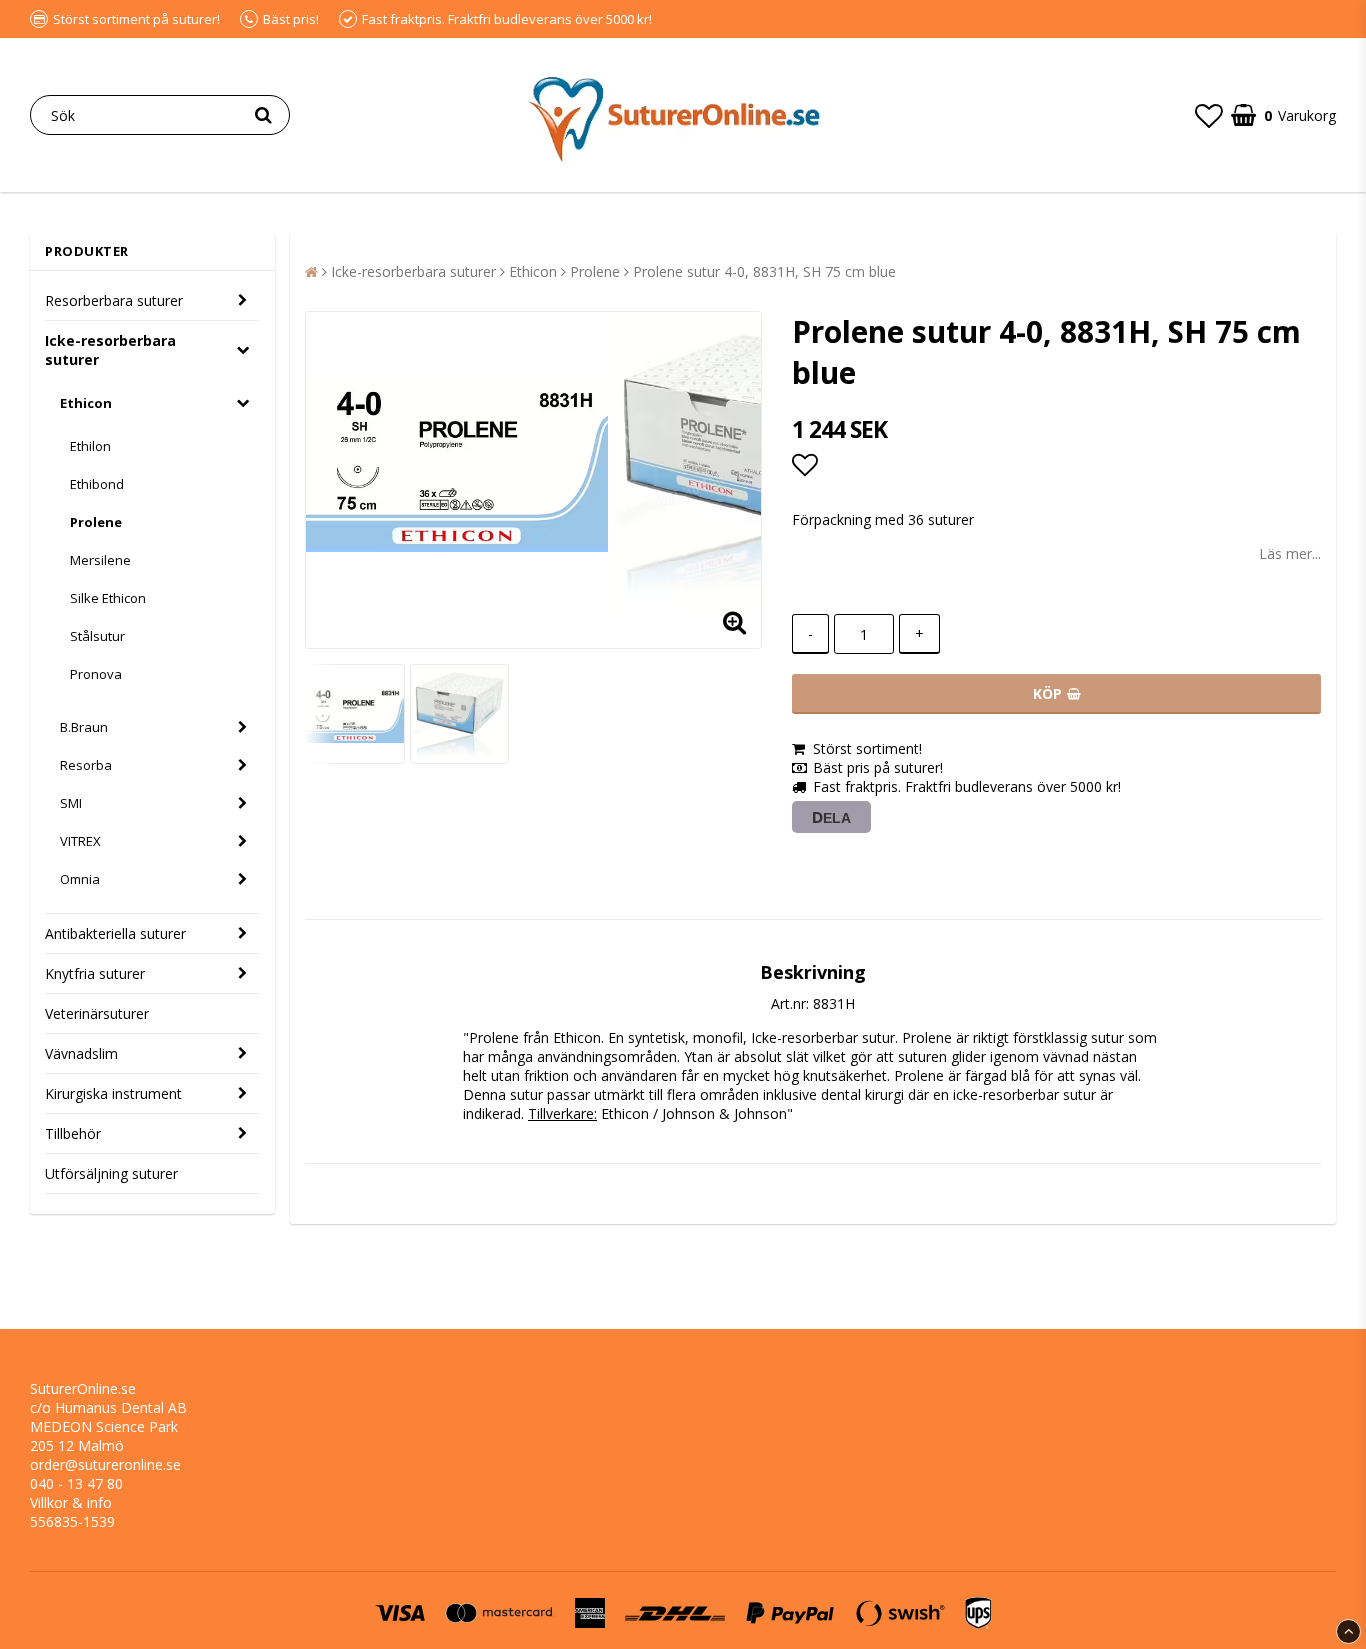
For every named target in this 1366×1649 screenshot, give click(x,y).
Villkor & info (71, 1502)
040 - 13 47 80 (76, 1483)
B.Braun (84, 727)
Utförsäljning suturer (111, 1173)
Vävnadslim (81, 1053)
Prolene (96, 522)
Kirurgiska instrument (113, 1093)
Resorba (86, 765)
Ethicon (86, 403)
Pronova (96, 674)
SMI (71, 803)
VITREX (80, 841)
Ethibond (97, 484)
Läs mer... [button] (1290, 553)
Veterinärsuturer (97, 1013)
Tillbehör (73, 1133)
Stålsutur (97, 636)
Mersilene (100, 560)
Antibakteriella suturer (115, 933)
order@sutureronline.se (105, 1464)
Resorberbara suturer (114, 300)
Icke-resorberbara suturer (110, 350)
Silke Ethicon (108, 598)
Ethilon (90, 446)
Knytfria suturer (95, 973)
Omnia (80, 879)
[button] (1209, 115)
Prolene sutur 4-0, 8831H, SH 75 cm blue (764, 271)
